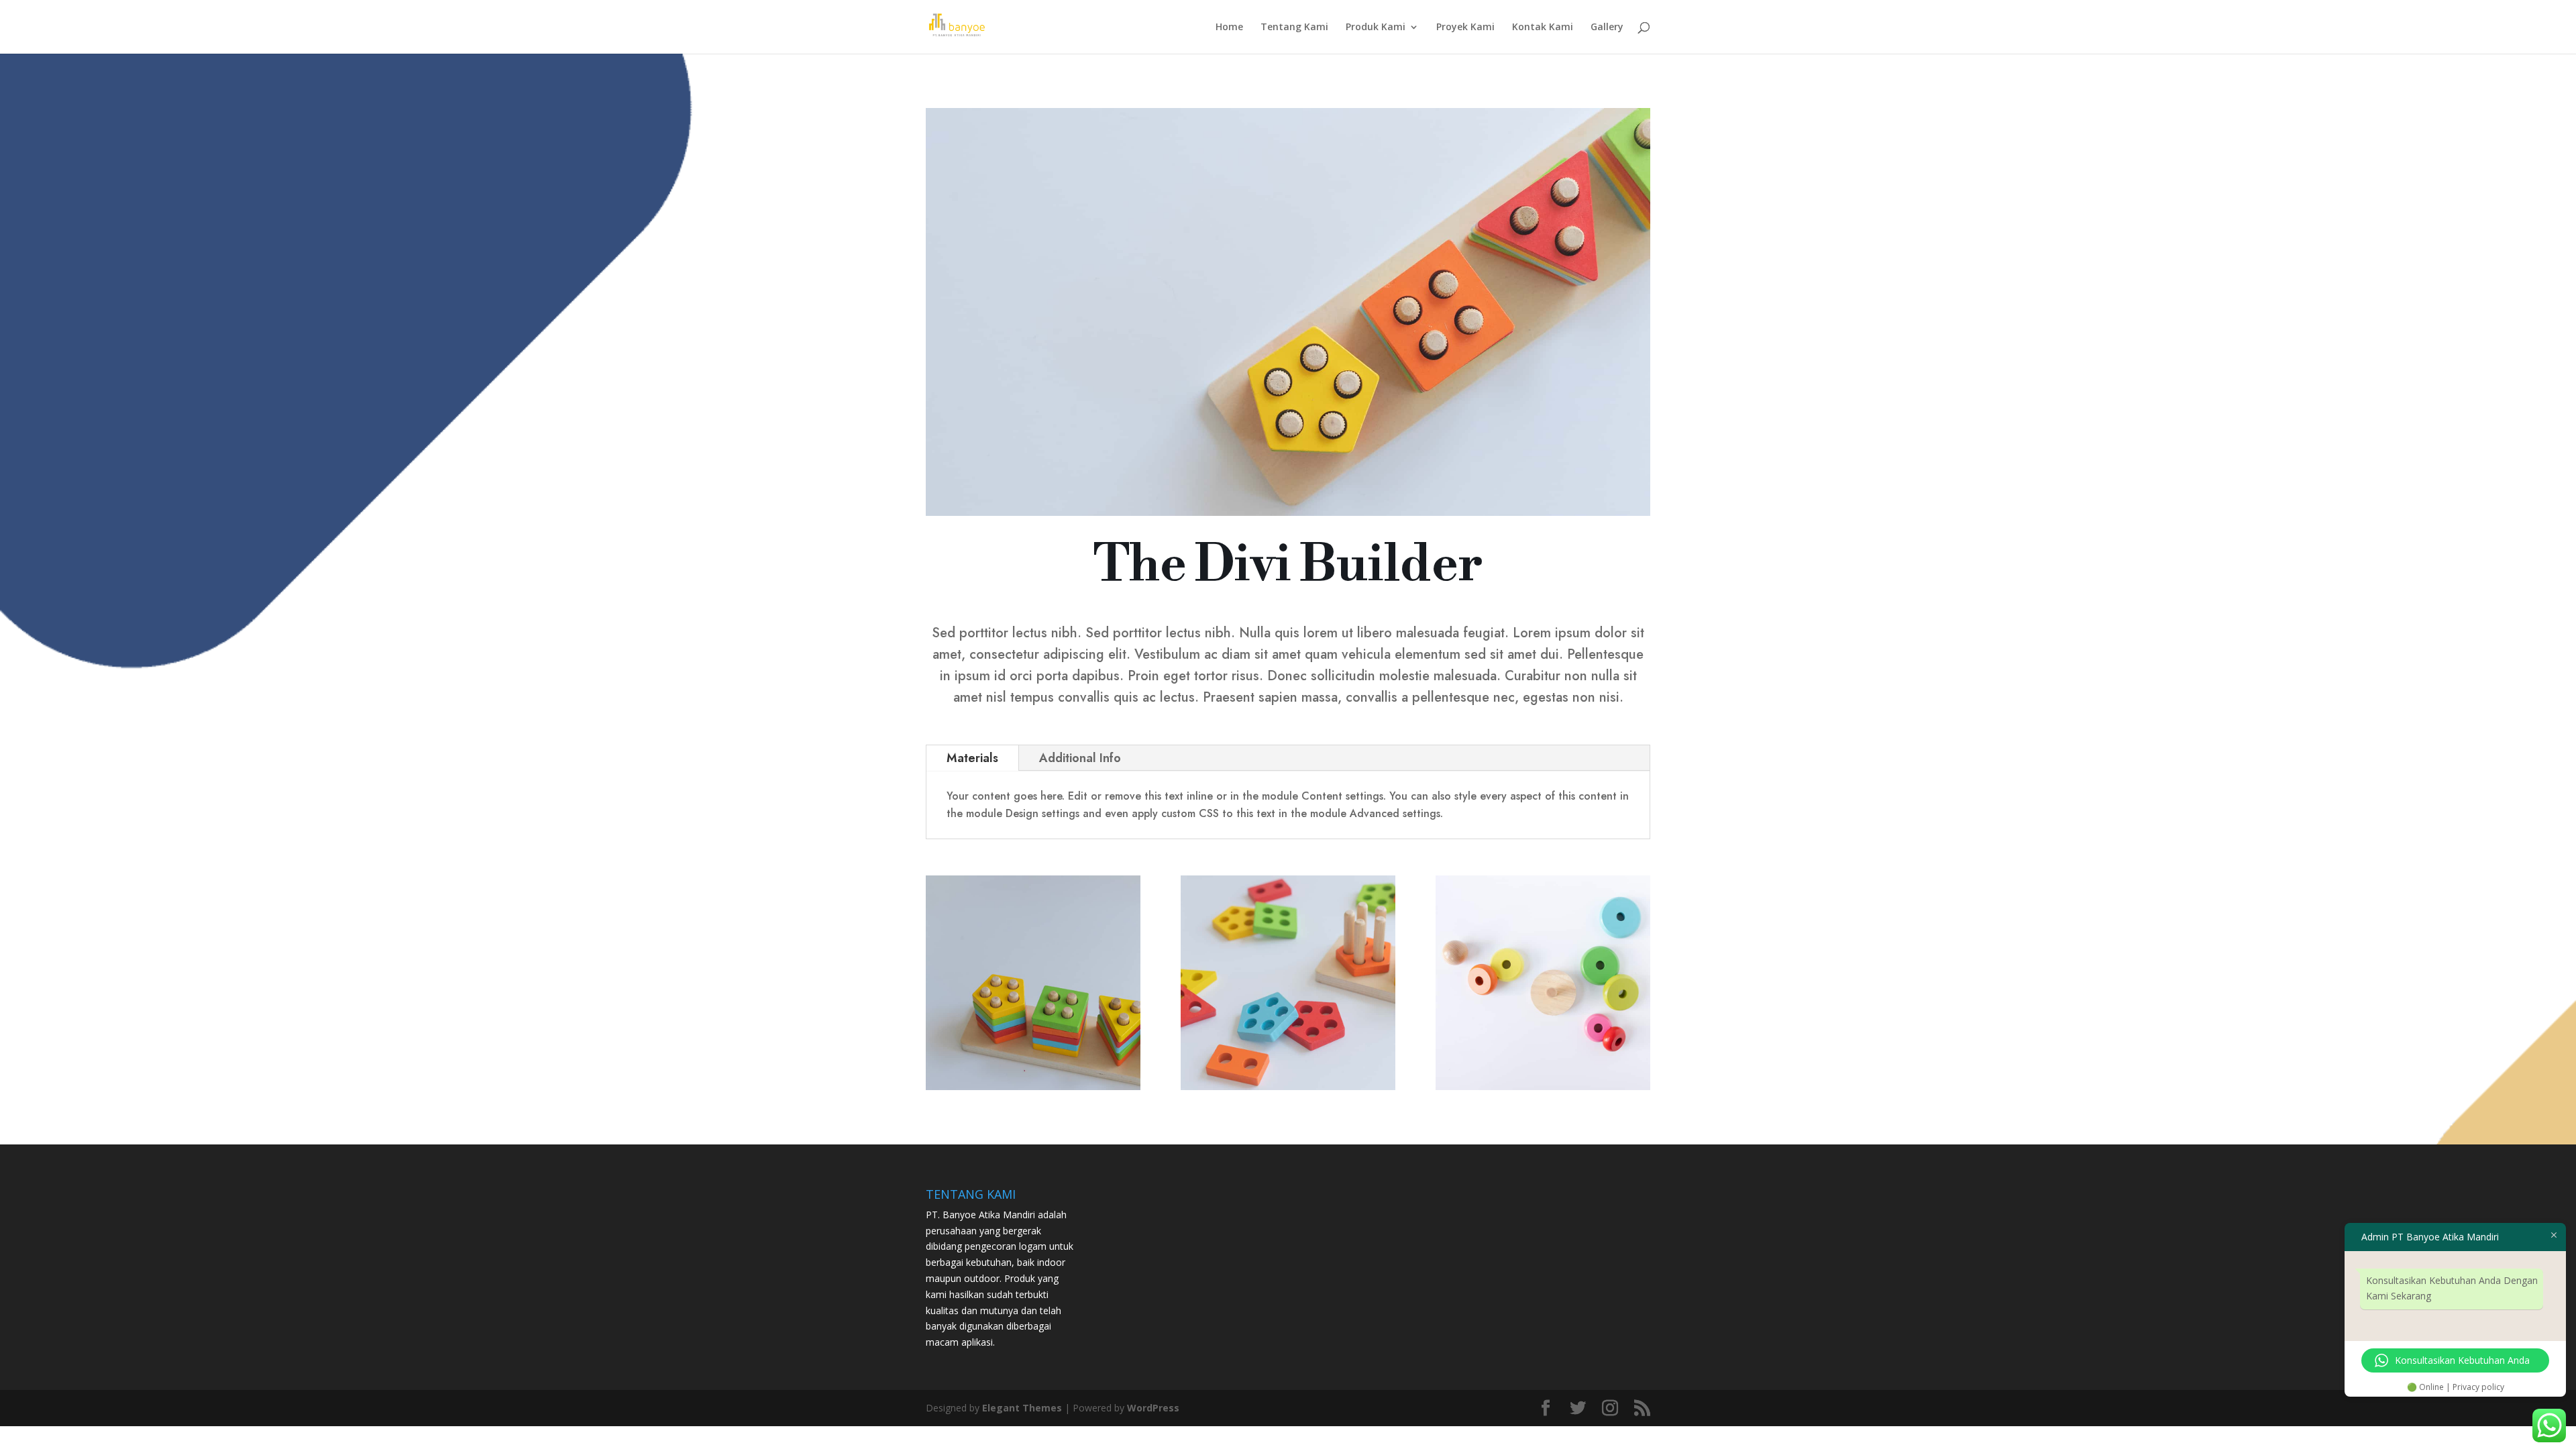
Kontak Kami (1543, 28)
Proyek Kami (1465, 28)
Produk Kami (1376, 28)
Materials (972, 758)
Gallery (1607, 28)
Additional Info (1080, 758)
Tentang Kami (1294, 28)
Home (1229, 28)
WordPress (1153, 1408)
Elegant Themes (1022, 1408)
